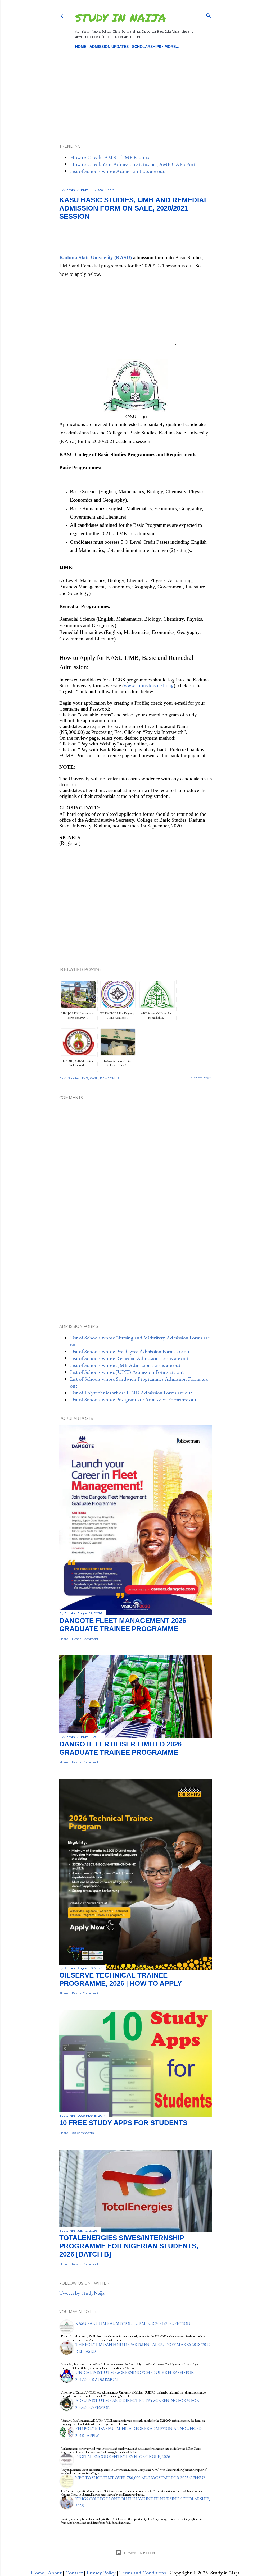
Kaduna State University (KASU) (96, 257)
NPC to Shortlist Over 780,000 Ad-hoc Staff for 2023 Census (140, 2478)
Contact (74, 2573)
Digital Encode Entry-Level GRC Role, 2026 (123, 2457)
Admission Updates (109, 47)
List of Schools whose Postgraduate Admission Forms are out (133, 1399)
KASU (94, 1078)
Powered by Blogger (140, 2553)
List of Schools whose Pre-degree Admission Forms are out (130, 1351)
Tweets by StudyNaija (82, 2293)
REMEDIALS (110, 1078)
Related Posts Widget (200, 1078)
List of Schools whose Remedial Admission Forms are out (129, 1358)
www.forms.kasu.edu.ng (149, 686)
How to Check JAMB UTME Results (110, 157)
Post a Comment (85, 1639)
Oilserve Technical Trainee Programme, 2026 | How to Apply (121, 1979)
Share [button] (110, 190)
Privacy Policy (101, 2573)
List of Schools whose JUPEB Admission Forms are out (127, 1372)
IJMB (84, 1078)
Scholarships (147, 47)
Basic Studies (69, 1078)
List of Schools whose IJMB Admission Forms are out (125, 1365)
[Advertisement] (135, 87)
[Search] (209, 15)
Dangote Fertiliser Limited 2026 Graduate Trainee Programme (120, 1748)
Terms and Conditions (143, 2573)
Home (81, 47)
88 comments (83, 2133)
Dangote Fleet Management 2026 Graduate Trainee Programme (123, 1625)
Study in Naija (121, 17)
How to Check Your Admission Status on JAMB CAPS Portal (134, 164)
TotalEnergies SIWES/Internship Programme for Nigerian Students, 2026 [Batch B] (129, 2246)
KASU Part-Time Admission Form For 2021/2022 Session (133, 2323)
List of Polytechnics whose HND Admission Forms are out (131, 1393)
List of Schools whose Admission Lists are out (117, 171)
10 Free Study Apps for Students (123, 2123)
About (55, 2573)
